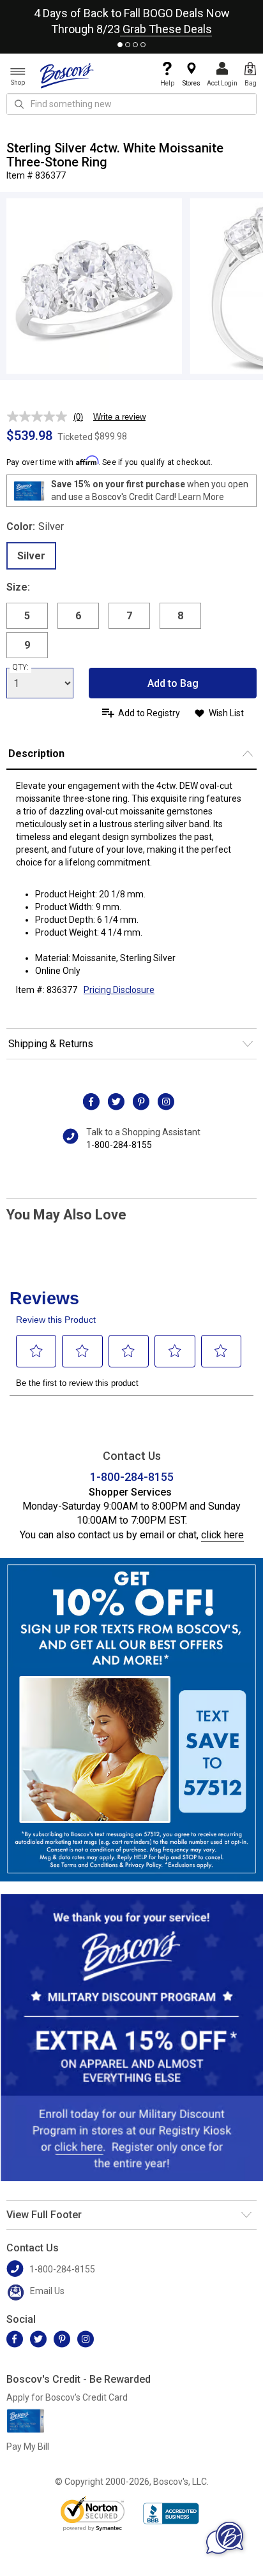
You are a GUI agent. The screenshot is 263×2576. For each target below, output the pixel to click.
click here (222, 1535)
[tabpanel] (131, 18)
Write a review (119, 417)
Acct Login (222, 83)
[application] (225, 2538)
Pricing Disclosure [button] (119, 990)
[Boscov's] (67, 75)
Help (167, 83)
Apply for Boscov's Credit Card (67, 2397)
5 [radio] (27, 616)
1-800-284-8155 (119, 1145)
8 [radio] (180, 616)
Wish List (226, 713)
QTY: (20, 667)
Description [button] (36, 754)
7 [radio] (129, 616)
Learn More (201, 497)
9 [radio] (27, 645)
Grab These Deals (166, 29)
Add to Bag (173, 683)
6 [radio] (78, 616)
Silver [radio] (31, 556)
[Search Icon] (19, 104)
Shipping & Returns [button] (51, 1044)
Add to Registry (149, 713)
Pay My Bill (28, 2447)
